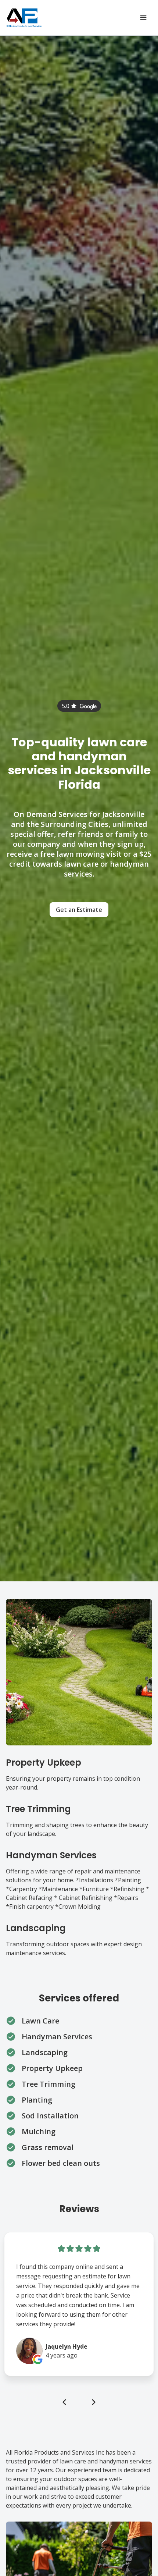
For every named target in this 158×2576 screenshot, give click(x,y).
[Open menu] (143, 18)
